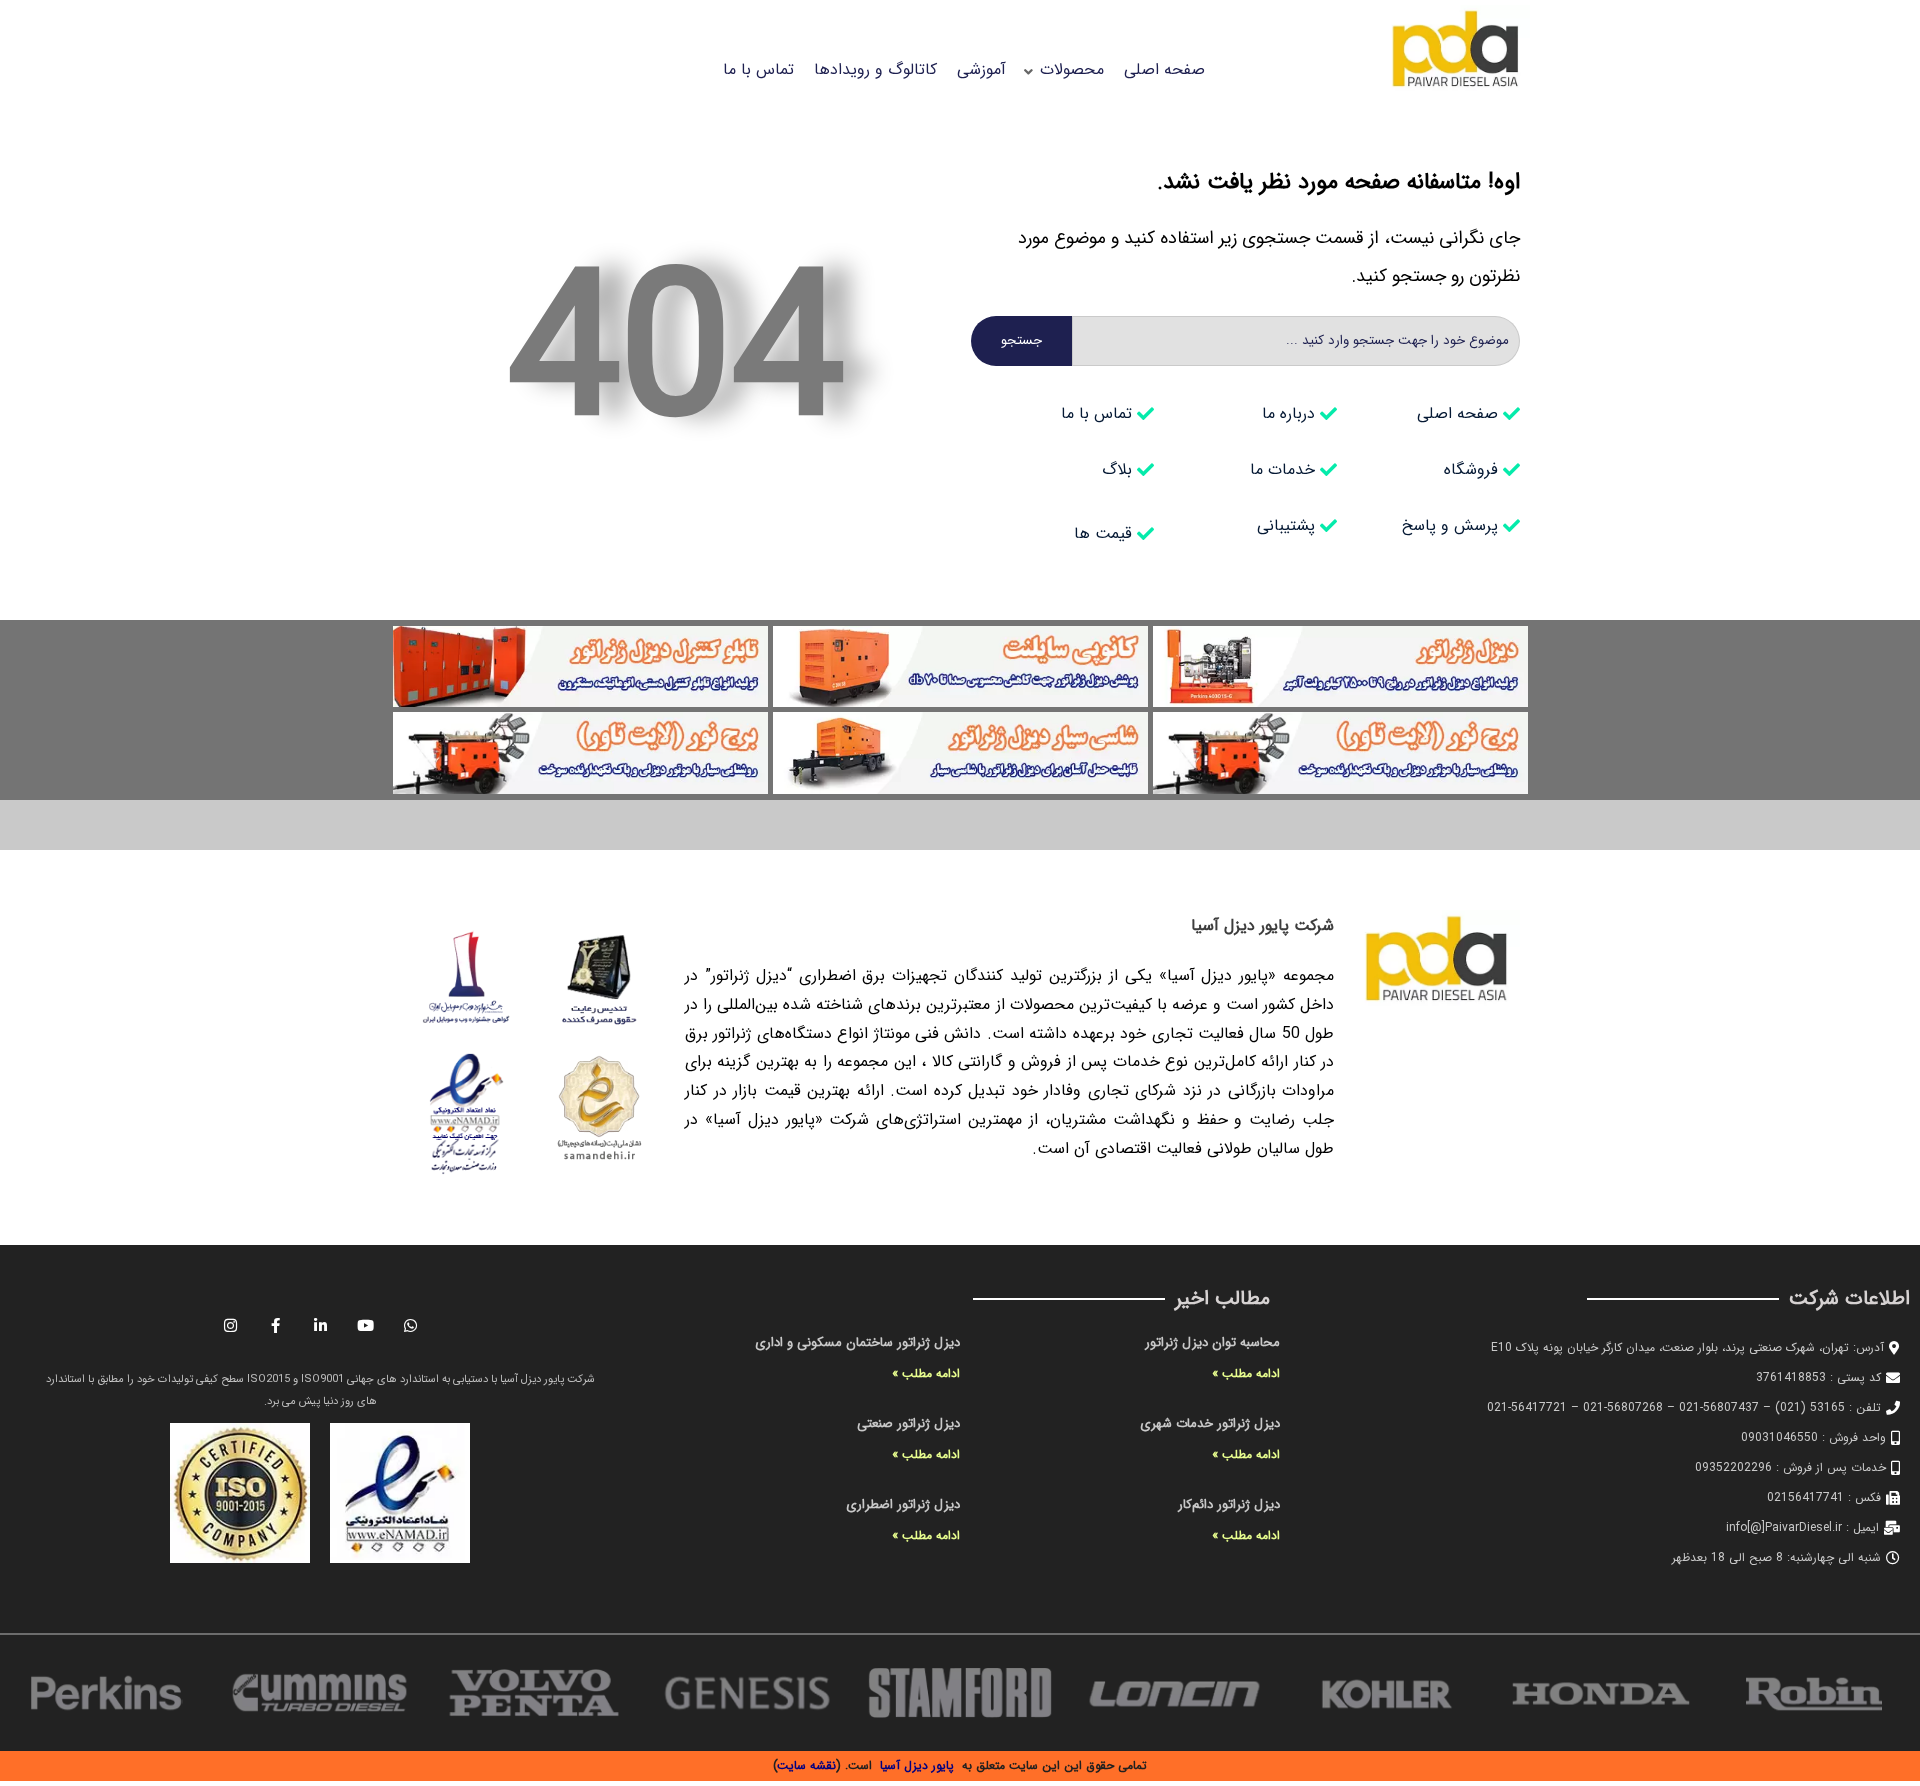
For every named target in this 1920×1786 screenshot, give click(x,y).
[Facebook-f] (275, 1325)
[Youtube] (365, 1325)
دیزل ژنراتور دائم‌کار (1229, 1504)
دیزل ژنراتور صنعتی (908, 1423)
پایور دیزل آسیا (917, 1765)
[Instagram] (230, 1325)
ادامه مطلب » (1246, 1373)
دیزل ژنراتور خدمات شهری (1210, 1423)
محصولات (1072, 69)
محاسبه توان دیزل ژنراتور (1212, 1342)
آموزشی (981, 69)
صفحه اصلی (1164, 69)
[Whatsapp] (410, 1325)
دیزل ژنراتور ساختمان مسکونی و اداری (857, 1342)
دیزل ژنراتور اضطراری (903, 1504)
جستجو (1021, 340)
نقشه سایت (807, 1765)
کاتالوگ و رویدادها (875, 69)
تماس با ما (758, 69)
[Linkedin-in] (320, 1325)
